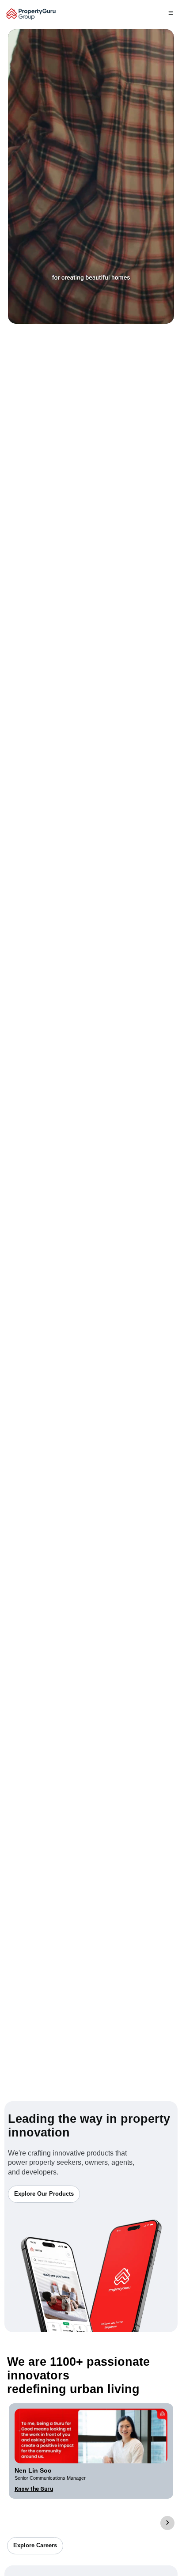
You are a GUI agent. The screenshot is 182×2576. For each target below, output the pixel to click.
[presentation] (167, 2523)
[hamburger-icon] (171, 14)
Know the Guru (34, 2489)
